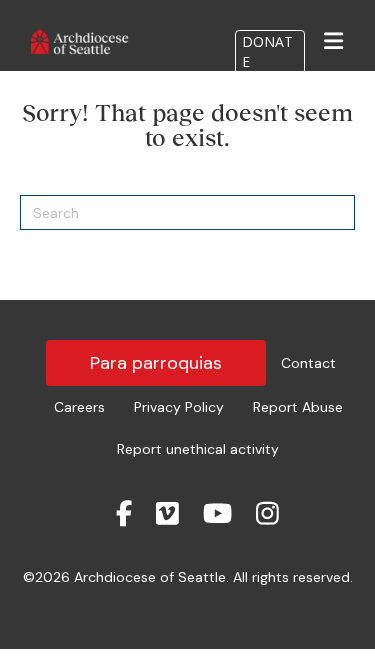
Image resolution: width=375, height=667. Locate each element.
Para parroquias (156, 363)
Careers (79, 407)
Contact (308, 363)
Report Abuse (298, 407)
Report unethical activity (198, 449)
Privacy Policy (179, 407)
